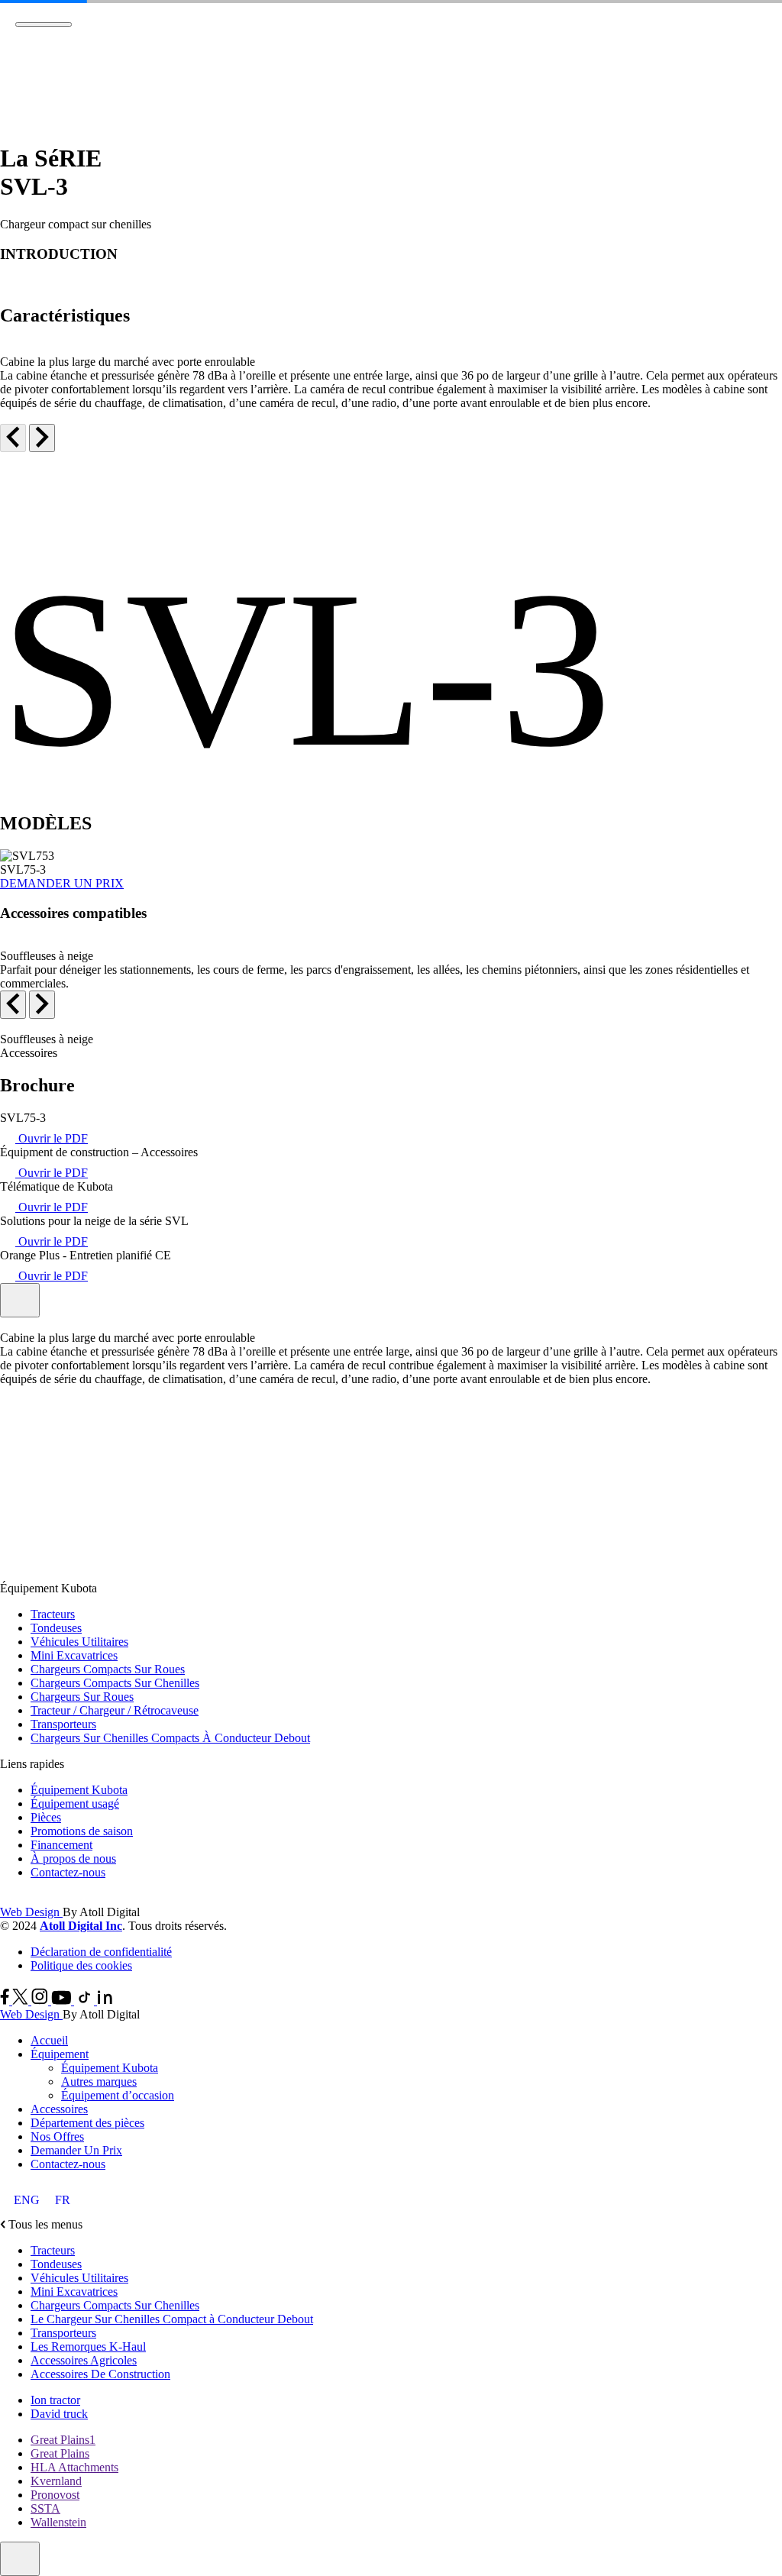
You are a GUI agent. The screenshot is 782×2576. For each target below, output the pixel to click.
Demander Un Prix (76, 2150)
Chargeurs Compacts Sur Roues (108, 1669)
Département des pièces (87, 2123)
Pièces (46, 1817)
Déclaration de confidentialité (101, 1952)
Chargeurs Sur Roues (82, 1697)
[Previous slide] (13, 438)
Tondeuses (56, 1628)
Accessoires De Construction (100, 2374)
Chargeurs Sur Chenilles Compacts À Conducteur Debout (170, 1738)
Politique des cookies (81, 1965)
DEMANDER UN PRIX (62, 883)
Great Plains (60, 2453)
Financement (61, 1845)
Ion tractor (55, 2400)
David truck (59, 2414)
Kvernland (56, 2481)
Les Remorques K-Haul (88, 2347)
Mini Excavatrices (74, 1655)
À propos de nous (73, 1858)
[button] (391, 1426)
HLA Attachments (74, 2467)
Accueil (49, 2040)
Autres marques (99, 2081)
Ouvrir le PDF (52, 1138)
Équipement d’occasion (118, 2095)
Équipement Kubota (79, 1790)
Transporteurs (63, 1724)
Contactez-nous (68, 1872)
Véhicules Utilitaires (79, 1642)
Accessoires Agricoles (84, 2360)
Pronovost (55, 2495)
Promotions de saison (82, 1831)
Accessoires (59, 2109)
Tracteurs (53, 1614)
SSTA (45, 2508)
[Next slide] (42, 438)
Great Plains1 (63, 2440)
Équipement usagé (75, 1804)
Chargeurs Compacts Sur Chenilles (115, 1683)
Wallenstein (58, 2522)
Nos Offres (57, 2136)
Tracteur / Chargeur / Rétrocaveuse (115, 1710)
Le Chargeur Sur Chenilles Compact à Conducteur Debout (172, 2319)
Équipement (60, 2054)
